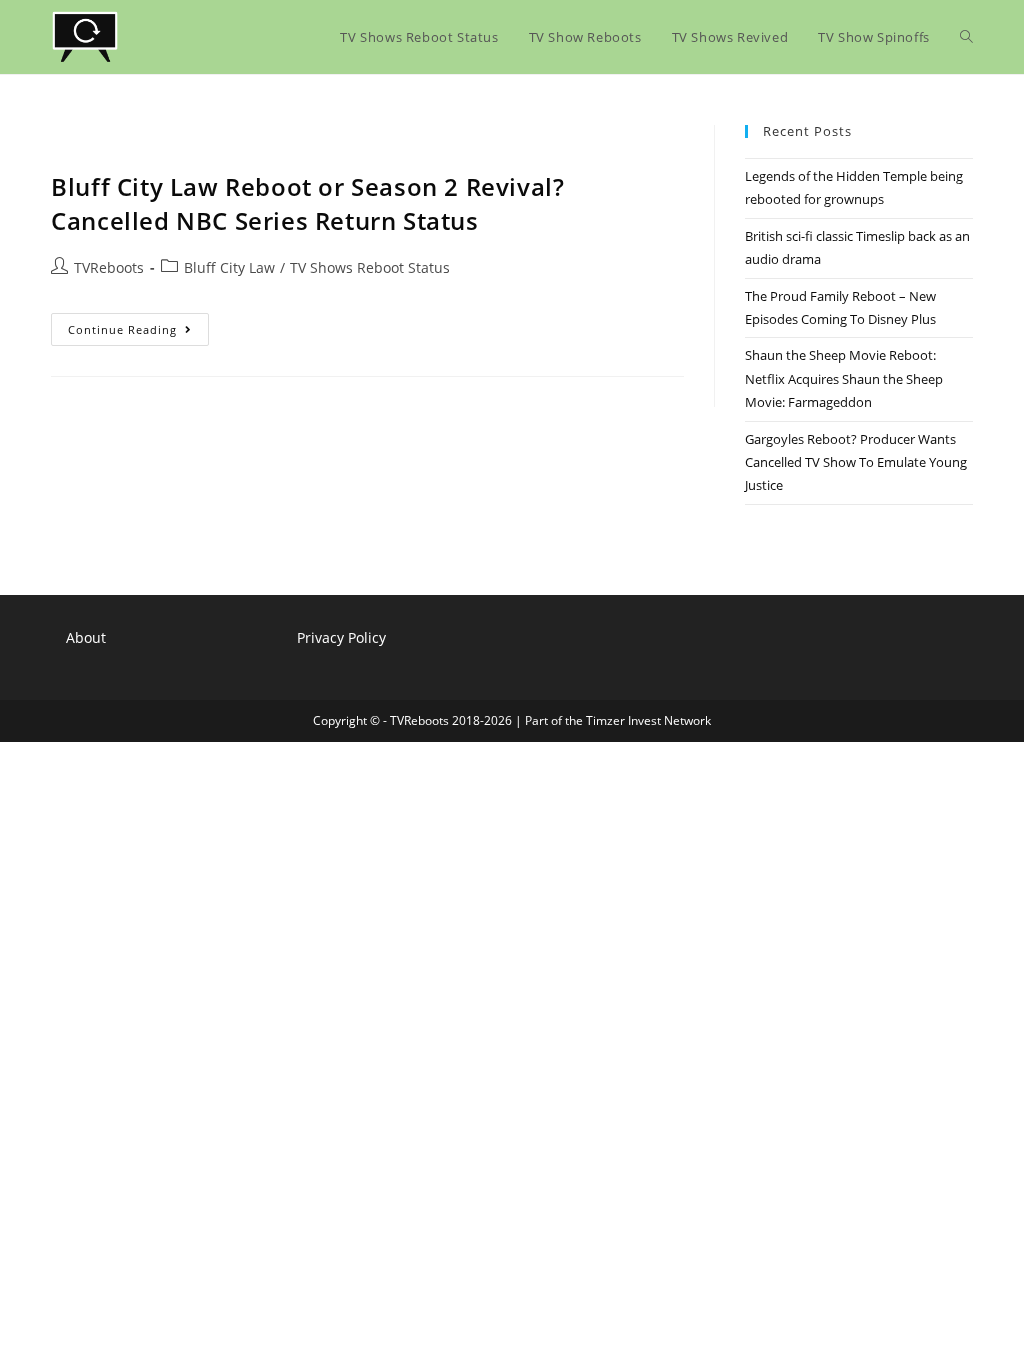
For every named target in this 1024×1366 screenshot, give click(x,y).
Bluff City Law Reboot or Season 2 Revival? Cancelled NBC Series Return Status (307, 203)
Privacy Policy (341, 637)
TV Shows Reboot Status (370, 267)
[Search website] (966, 37)
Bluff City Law (229, 267)
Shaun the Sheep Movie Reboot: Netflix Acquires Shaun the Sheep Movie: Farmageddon (844, 378)
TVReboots (109, 267)
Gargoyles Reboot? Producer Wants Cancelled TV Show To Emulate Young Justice (856, 462)
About (86, 637)
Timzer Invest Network (648, 720)
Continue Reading (138, 333)
